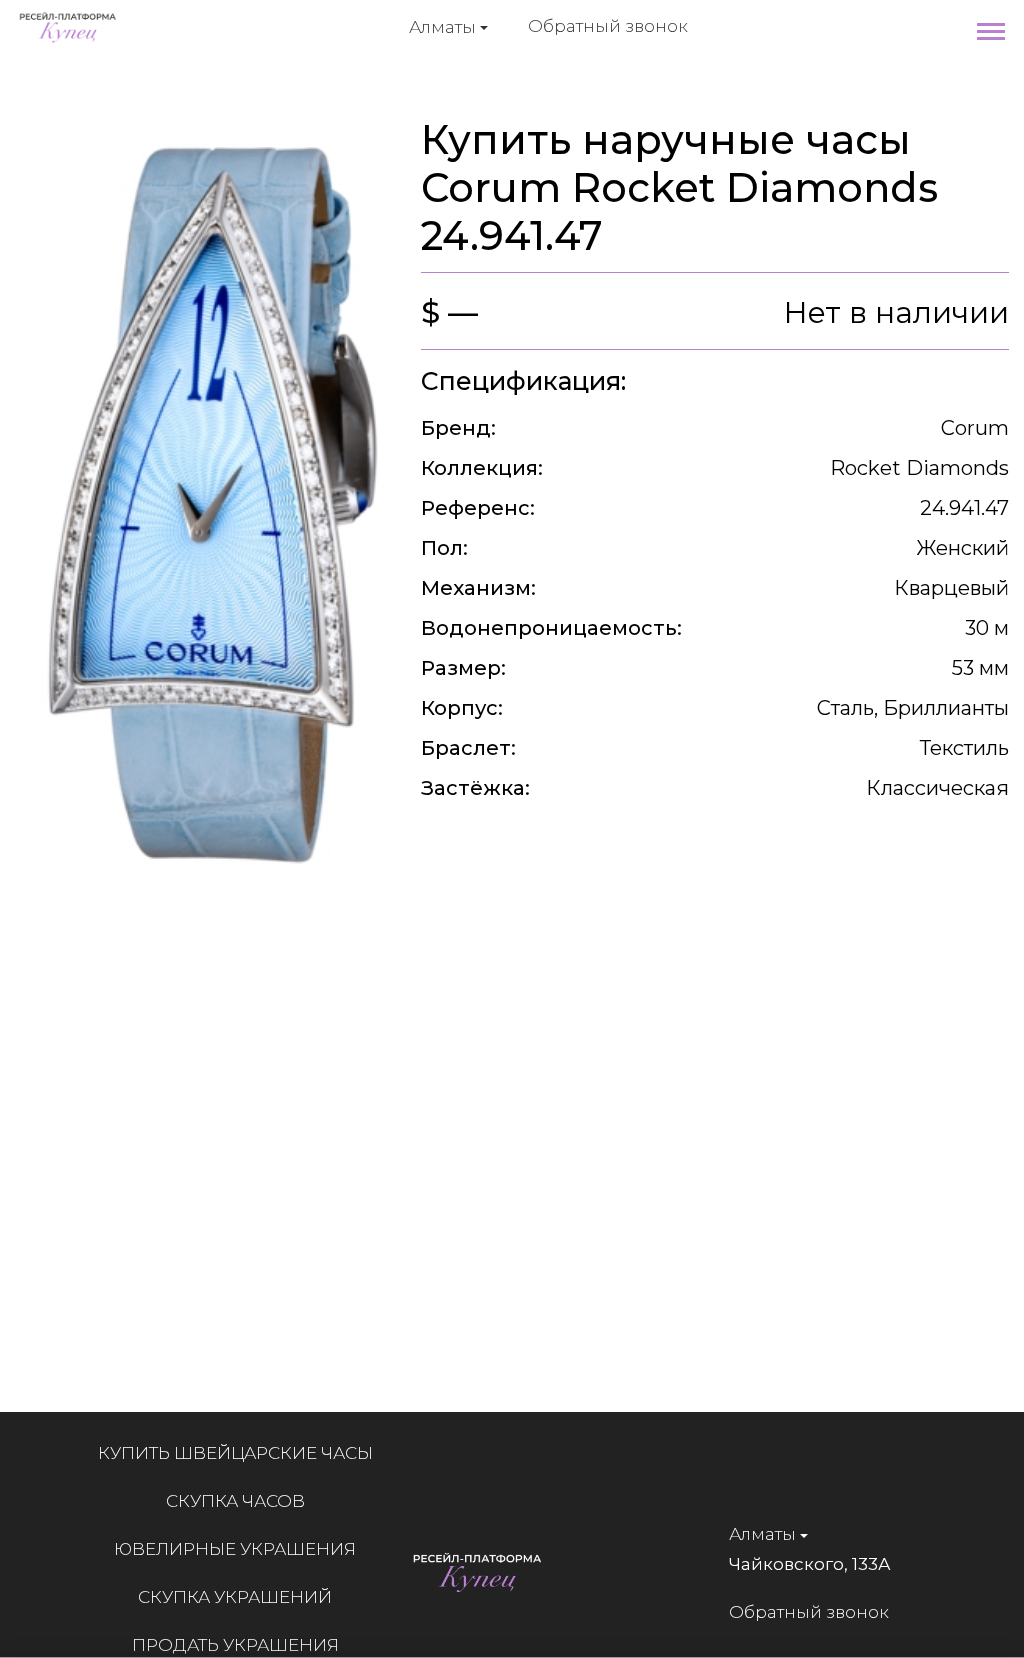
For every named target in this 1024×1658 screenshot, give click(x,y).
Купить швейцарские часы (235, 1453)
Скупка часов (235, 1501)
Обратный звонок (608, 26)
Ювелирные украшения (235, 1549)
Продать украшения (235, 1645)
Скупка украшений (235, 1597)
